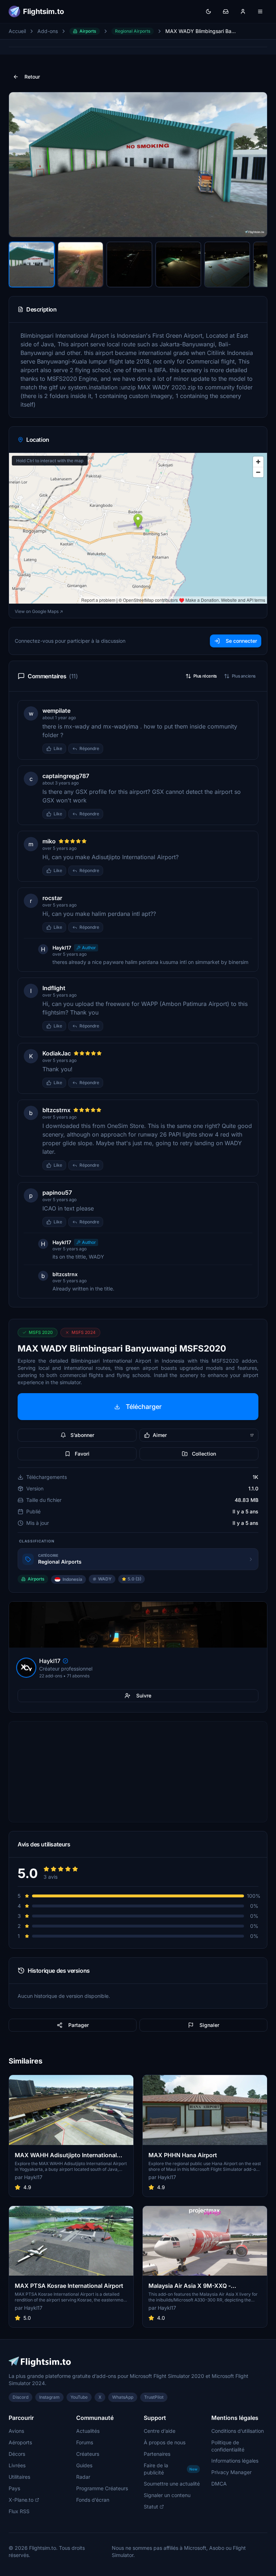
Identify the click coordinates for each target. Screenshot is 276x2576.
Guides (84, 2465)
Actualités (88, 2431)
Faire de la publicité (171, 2469)
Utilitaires (19, 2477)
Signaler (209, 2025)
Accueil (17, 31)
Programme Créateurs (102, 2488)
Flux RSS (19, 2511)
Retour (32, 77)
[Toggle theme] (208, 11)
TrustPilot (154, 2397)
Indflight (54, 988)
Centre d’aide (160, 2431)
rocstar (52, 898)
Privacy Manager (231, 2472)
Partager (79, 2025)
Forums (85, 2442)
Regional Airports (133, 31)
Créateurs (88, 2454)
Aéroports (20, 2442)
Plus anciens (244, 676)
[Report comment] (110, 749)
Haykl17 (62, 948)
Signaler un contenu (167, 2495)
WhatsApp (123, 2397)
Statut (151, 2507)
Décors (17, 2454)
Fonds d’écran (93, 2500)
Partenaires (157, 2454)
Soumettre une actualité (172, 2484)
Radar (83, 2477)
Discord (20, 2397)
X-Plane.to (21, 2500)
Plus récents (205, 676)
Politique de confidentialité (228, 2446)
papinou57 (57, 1193)
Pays (14, 2488)
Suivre (144, 1696)
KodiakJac (57, 1053)
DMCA (219, 2484)
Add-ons (48, 31)
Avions (16, 2431)
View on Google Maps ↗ (39, 611)
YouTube (79, 2397)
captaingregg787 (66, 776)
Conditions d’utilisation (238, 2431)
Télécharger (144, 1407)
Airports (88, 31)
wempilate (56, 711)
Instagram (49, 2397)
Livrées (17, 2465)
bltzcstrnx (56, 1110)
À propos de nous (165, 2442)
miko (49, 841)
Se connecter (241, 641)
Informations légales (235, 2461)
